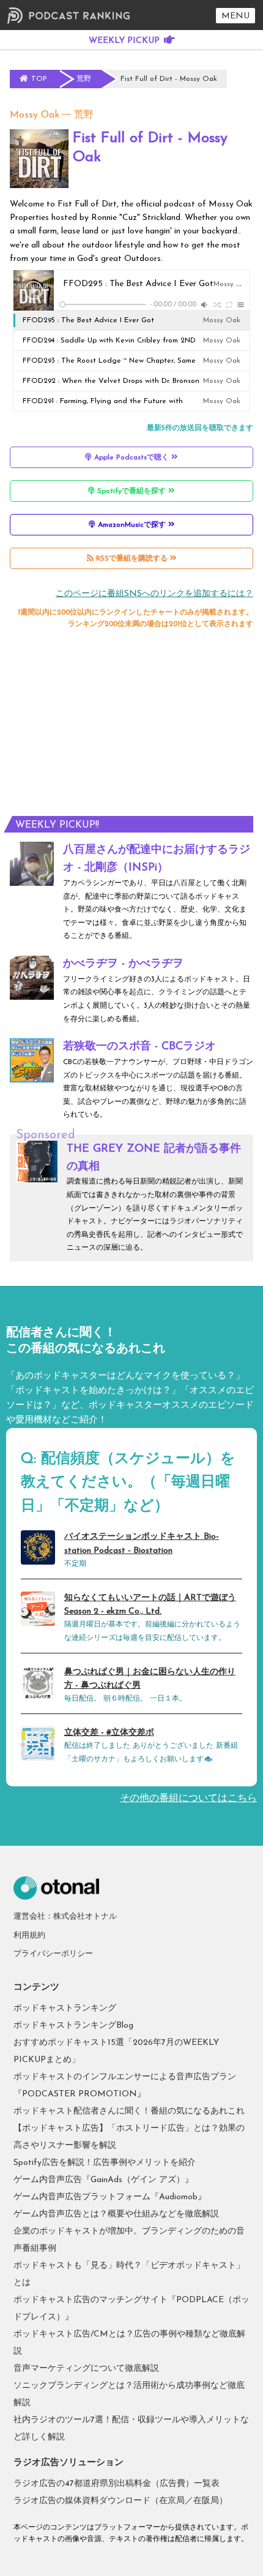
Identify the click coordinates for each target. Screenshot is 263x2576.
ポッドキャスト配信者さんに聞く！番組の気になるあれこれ (129, 2111)
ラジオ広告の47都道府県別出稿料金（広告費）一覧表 (117, 2484)
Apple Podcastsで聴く (131, 458)
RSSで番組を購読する (132, 559)
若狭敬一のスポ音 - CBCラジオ (139, 1047)
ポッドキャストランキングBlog (73, 2026)
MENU (235, 16)
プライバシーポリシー (53, 1954)
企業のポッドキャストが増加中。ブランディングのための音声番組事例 (129, 2240)
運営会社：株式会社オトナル (65, 1917)
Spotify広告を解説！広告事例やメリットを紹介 (105, 2163)
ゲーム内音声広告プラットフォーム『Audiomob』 (110, 2197)
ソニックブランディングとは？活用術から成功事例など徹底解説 (129, 2394)
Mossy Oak (35, 115)
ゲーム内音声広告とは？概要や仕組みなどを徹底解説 (116, 2214)
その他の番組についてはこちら (188, 1799)
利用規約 (29, 1936)
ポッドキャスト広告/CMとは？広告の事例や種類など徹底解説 (129, 2343)
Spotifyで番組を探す (131, 491)
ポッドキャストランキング (65, 2008)
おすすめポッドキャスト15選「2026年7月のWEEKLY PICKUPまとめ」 (116, 2051)
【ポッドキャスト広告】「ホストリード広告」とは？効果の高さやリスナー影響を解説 (129, 2137)
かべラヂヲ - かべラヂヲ (123, 964)
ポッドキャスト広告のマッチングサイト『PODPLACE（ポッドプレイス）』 (131, 2309)
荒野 (84, 115)
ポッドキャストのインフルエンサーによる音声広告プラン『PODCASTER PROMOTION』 (125, 2086)
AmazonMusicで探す (132, 525)
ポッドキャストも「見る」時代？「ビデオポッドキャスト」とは (129, 2274)
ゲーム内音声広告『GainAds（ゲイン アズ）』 (103, 2180)
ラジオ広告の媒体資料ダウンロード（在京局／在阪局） (120, 2501)
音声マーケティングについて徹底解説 (86, 2369)
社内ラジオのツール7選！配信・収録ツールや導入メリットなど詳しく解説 (131, 2429)
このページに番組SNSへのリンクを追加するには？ (154, 594)
